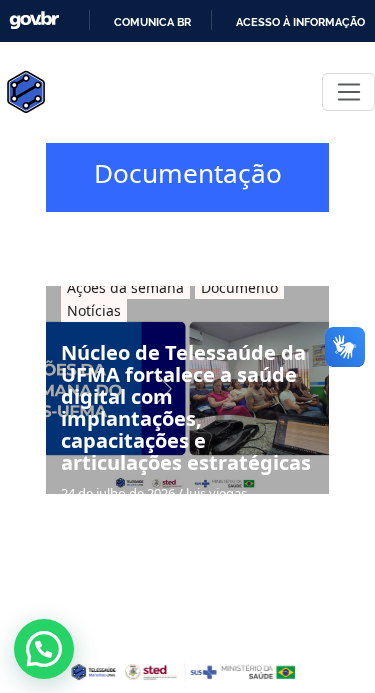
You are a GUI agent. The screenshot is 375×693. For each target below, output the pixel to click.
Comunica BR (152, 22)
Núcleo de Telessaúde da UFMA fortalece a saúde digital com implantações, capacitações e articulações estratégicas (186, 408)
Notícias (94, 310)
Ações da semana (125, 287)
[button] (44, 649)
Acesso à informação (300, 22)
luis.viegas (216, 493)
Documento (239, 287)
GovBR (34, 20)
